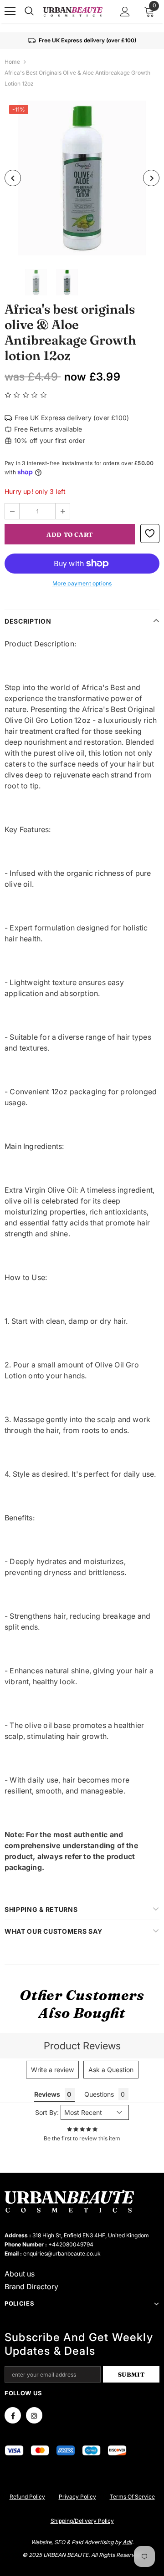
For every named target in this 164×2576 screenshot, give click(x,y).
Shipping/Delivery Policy (82, 2521)
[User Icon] (125, 12)
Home (12, 62)
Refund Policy (27, 2497)
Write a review (52, 2070)
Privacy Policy (77, 2497)
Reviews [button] (47, 2094)
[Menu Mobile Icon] (10, 11)
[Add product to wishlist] (150, 533)
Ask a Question (111, 2070)
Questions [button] (99, 2094)
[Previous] (13, 178)
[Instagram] (34, 2415)
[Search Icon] (29, 11)
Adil (127, 2542)
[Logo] (73, 12)
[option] (82, 178)
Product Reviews (82, 2046)
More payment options (82, 583)
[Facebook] (13, 2415)
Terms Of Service (132, 2497)
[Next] (151, 178)
